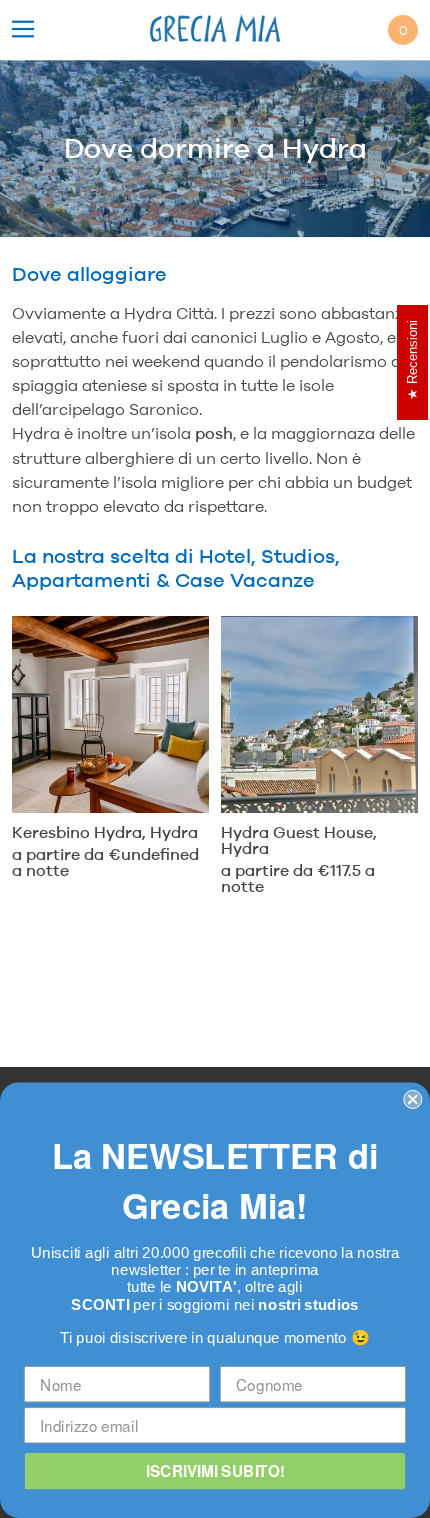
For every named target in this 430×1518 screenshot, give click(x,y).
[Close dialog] (412, 1099)
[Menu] (23, 30)
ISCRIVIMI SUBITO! (215, 1471)
